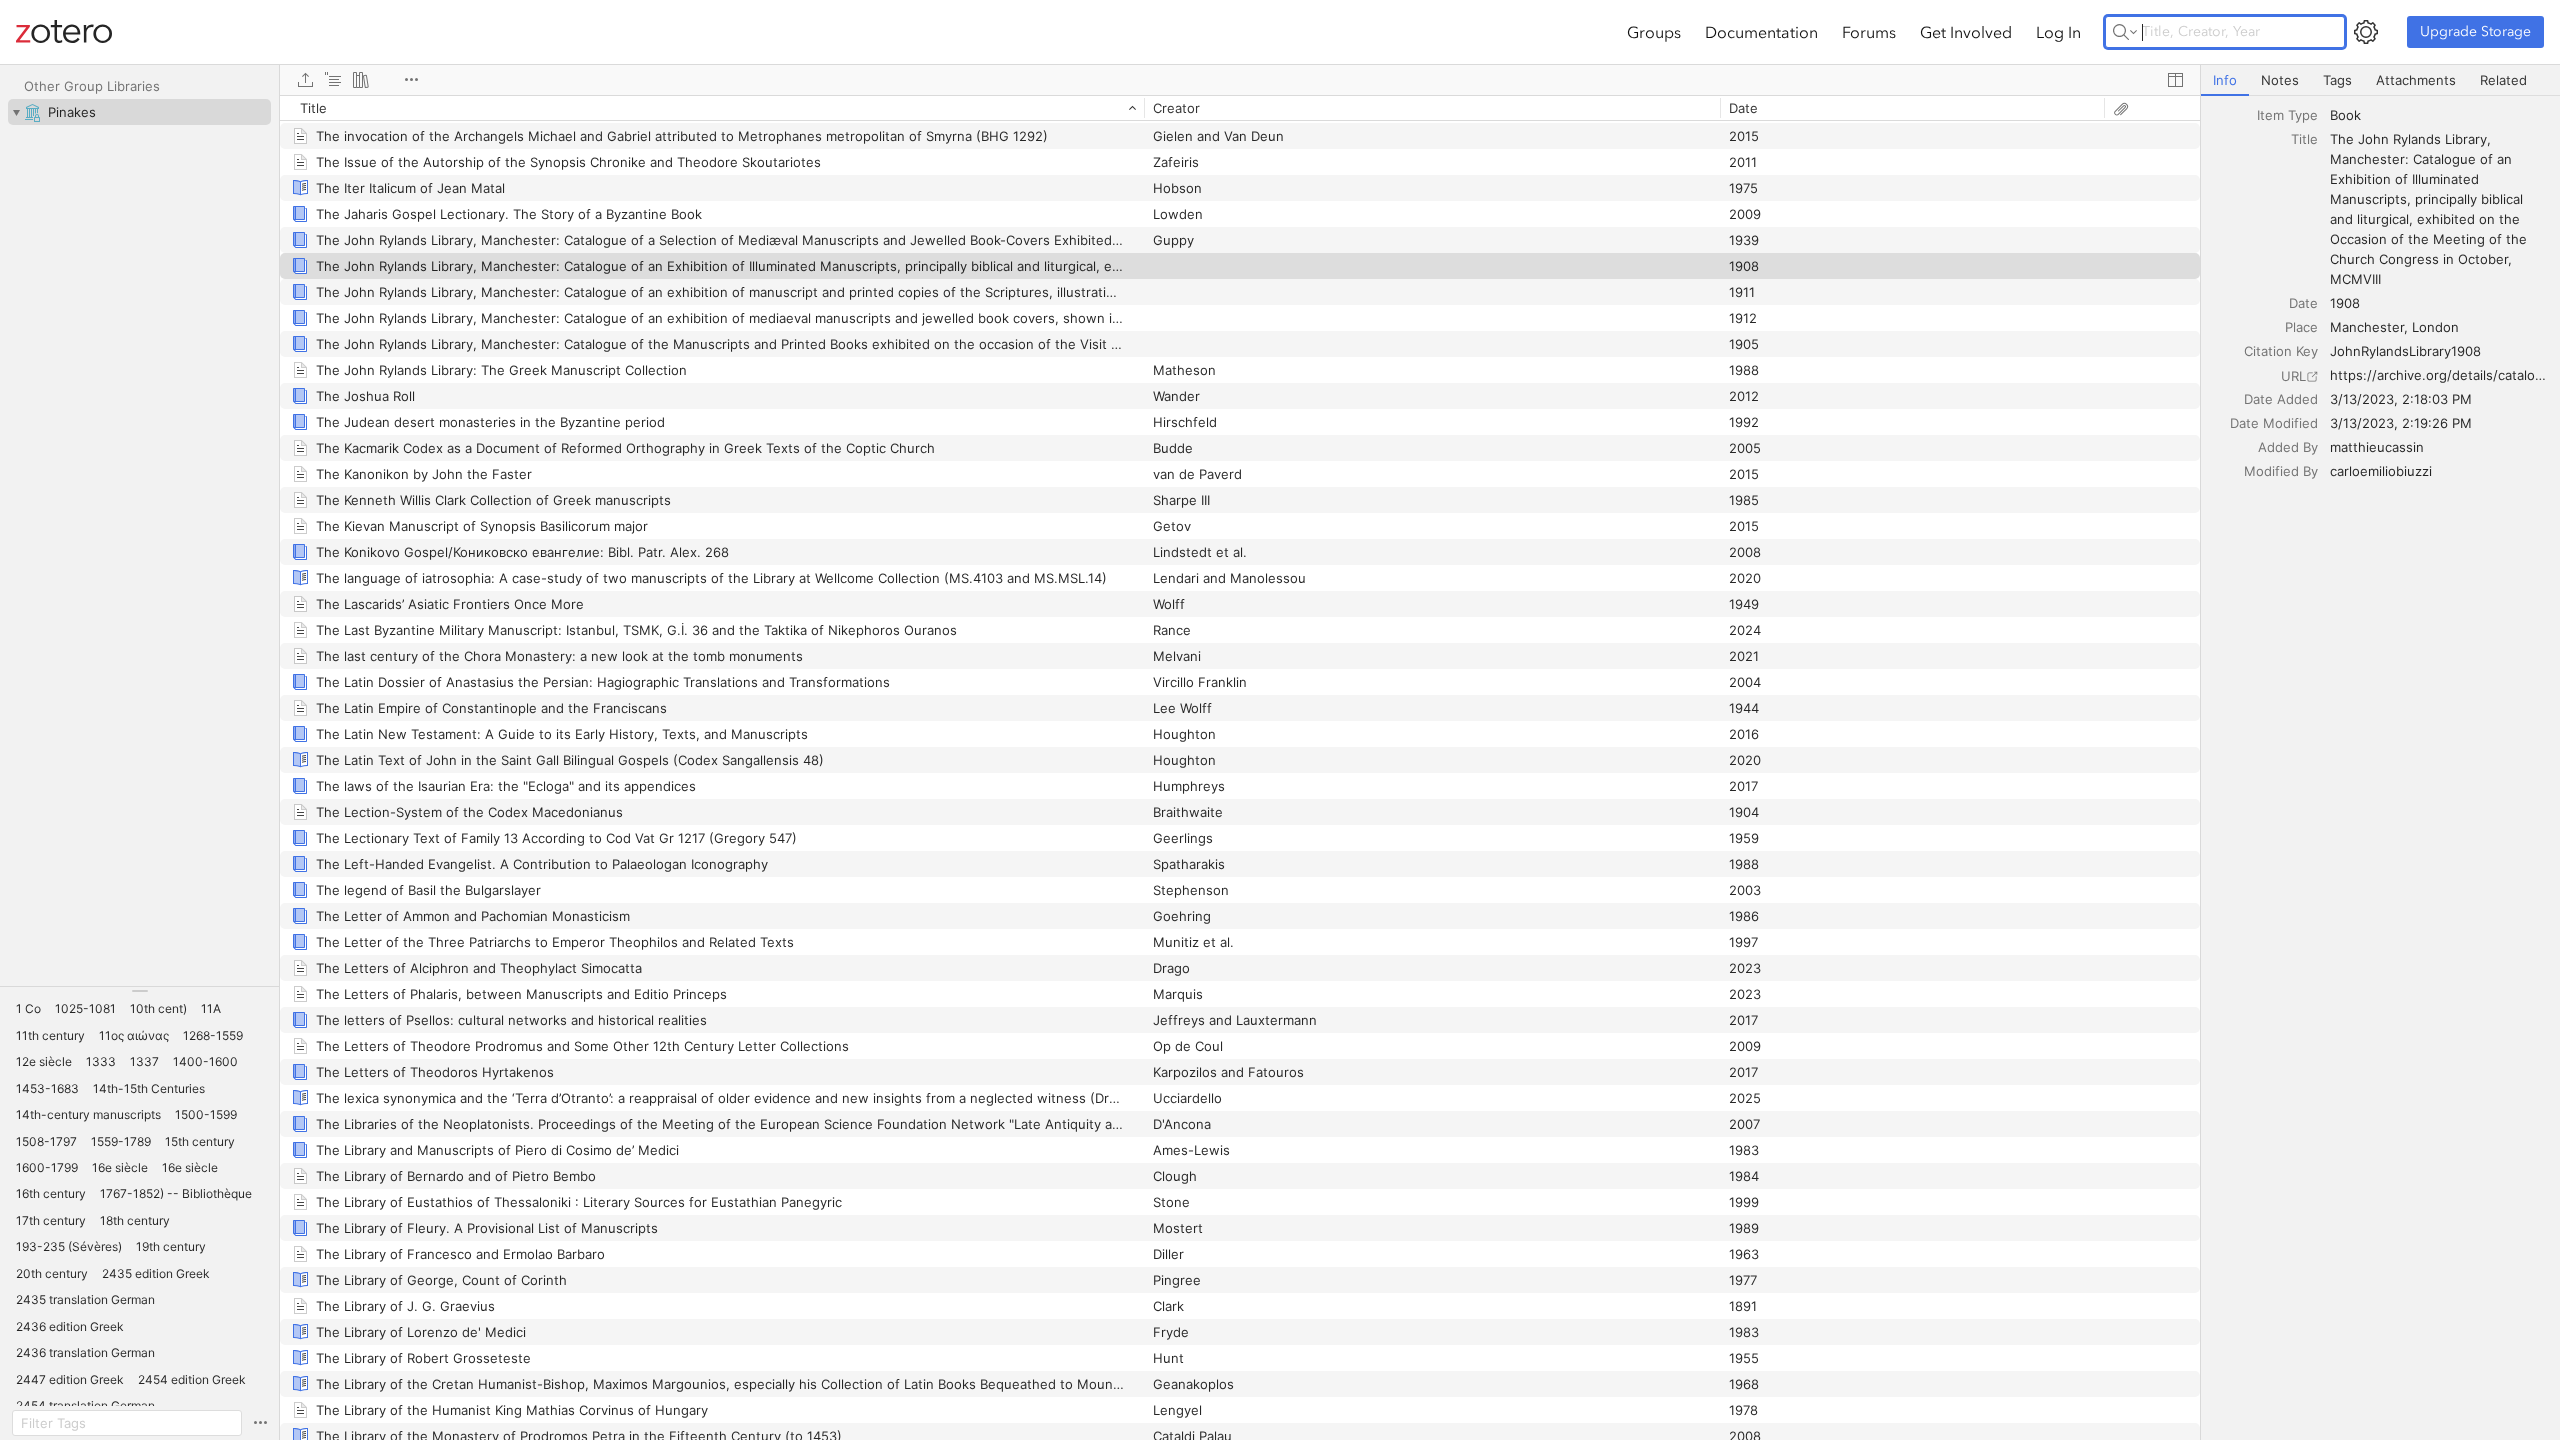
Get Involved (1966, 32)
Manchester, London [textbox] (2394, 327)
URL (2293, 376)
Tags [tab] (2337, 80)
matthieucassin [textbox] (2377, 447)
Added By (2288, 447)
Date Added (2281, 399)
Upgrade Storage (2475, 31)
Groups (1654, 32)
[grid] (1240, 767)
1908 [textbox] (2345, 303)
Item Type (2287, 115)
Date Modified (2274, 423)
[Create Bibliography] (361, 80)
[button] (28, 1009)
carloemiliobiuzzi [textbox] (2381, 471)
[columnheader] (712, 108)
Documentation (1761, 32)
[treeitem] (139, 112)
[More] (411, 80)
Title (2304, 139)
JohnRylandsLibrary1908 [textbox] (2405, 351)
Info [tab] (2225, 80)
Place (2301, 327)
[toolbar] (1240, 80)
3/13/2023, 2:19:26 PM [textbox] (2401, 423)
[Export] (305, 80)
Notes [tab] (2280, 80)
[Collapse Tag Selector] (139, 991)
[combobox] (2439, 115)
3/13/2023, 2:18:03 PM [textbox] (2401, 399)
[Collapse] (16, 112)
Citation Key (2281, 351)
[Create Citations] (333, 80)
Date (2303, 303)
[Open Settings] (2366, 32)
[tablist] (2380, 80)
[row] (1240, 108)
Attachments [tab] (2416, 80)
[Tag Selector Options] (260, 1423)
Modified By (2281, 471)
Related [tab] (2503, 80)
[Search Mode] (2125, 32)
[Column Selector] (2175, 80)
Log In (2058, 32)
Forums (1869, 32)
